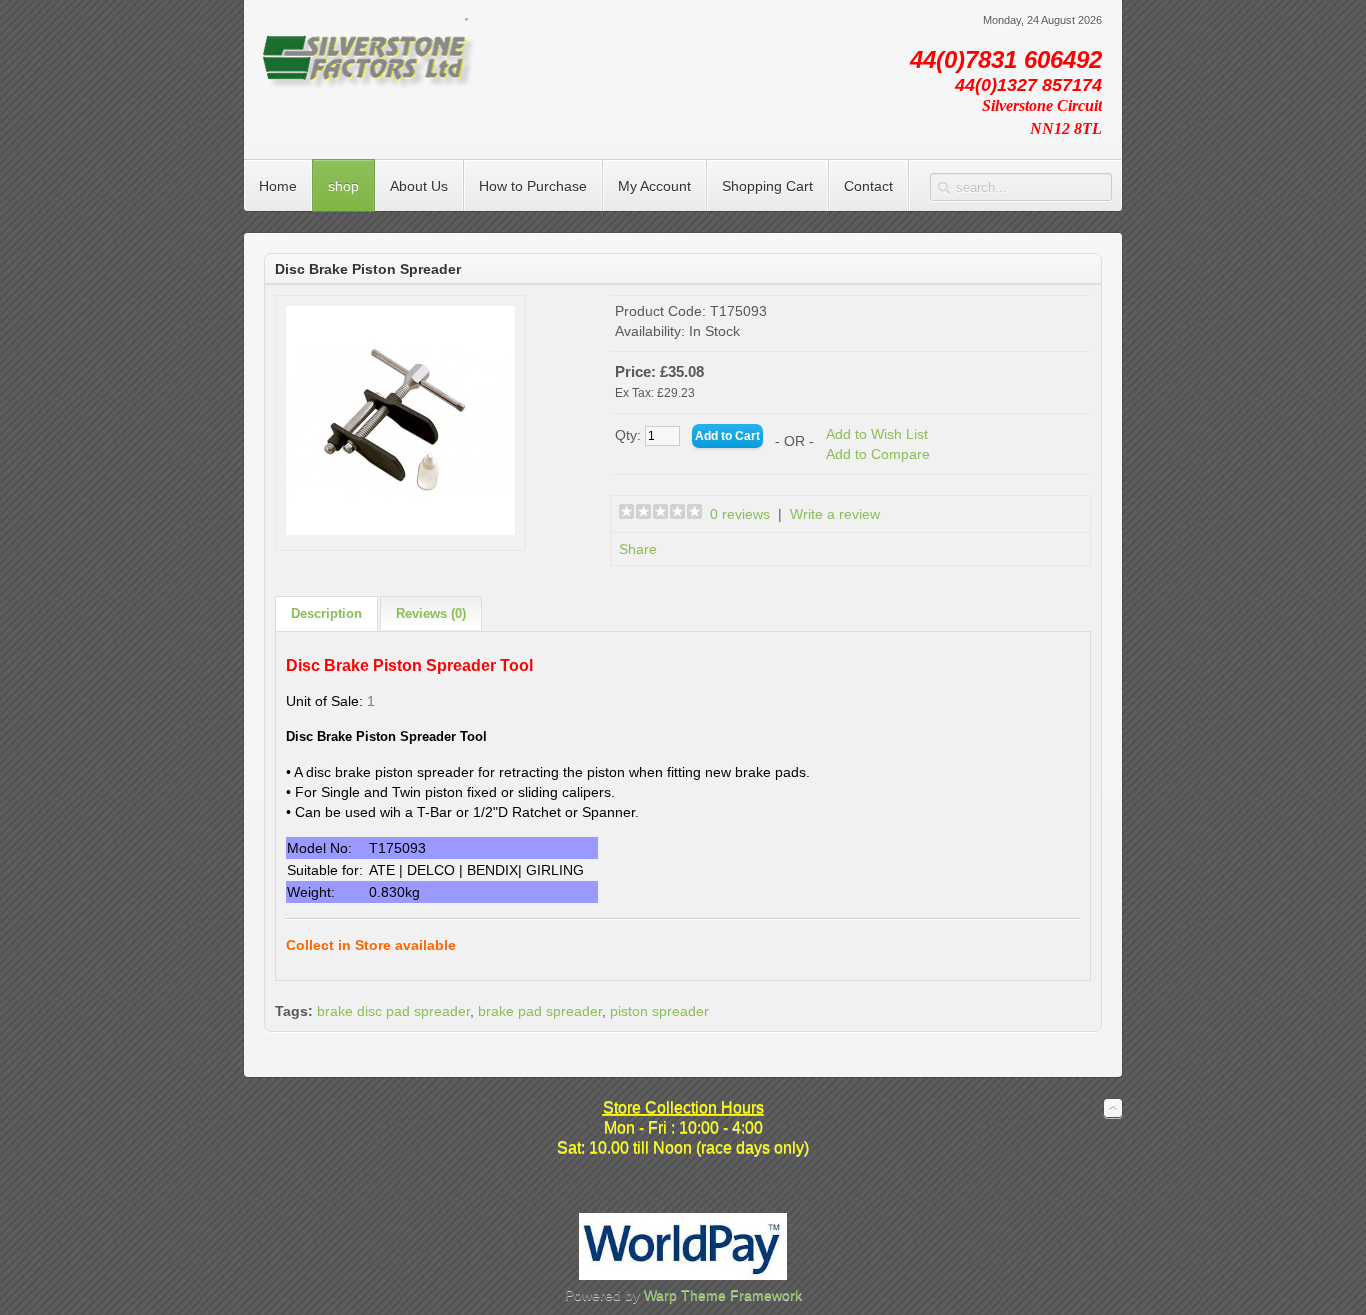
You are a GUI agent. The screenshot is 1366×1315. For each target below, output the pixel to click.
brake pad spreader (540, 1011)
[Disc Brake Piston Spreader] (400, 530)
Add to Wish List (877, 434)
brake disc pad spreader (393, 1011)
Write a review (835, 514)
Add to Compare (878, 454)
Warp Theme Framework (723, 1295)
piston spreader (659, 1011)
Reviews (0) (431, 613)
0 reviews (740, 514)
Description (326, 613)
